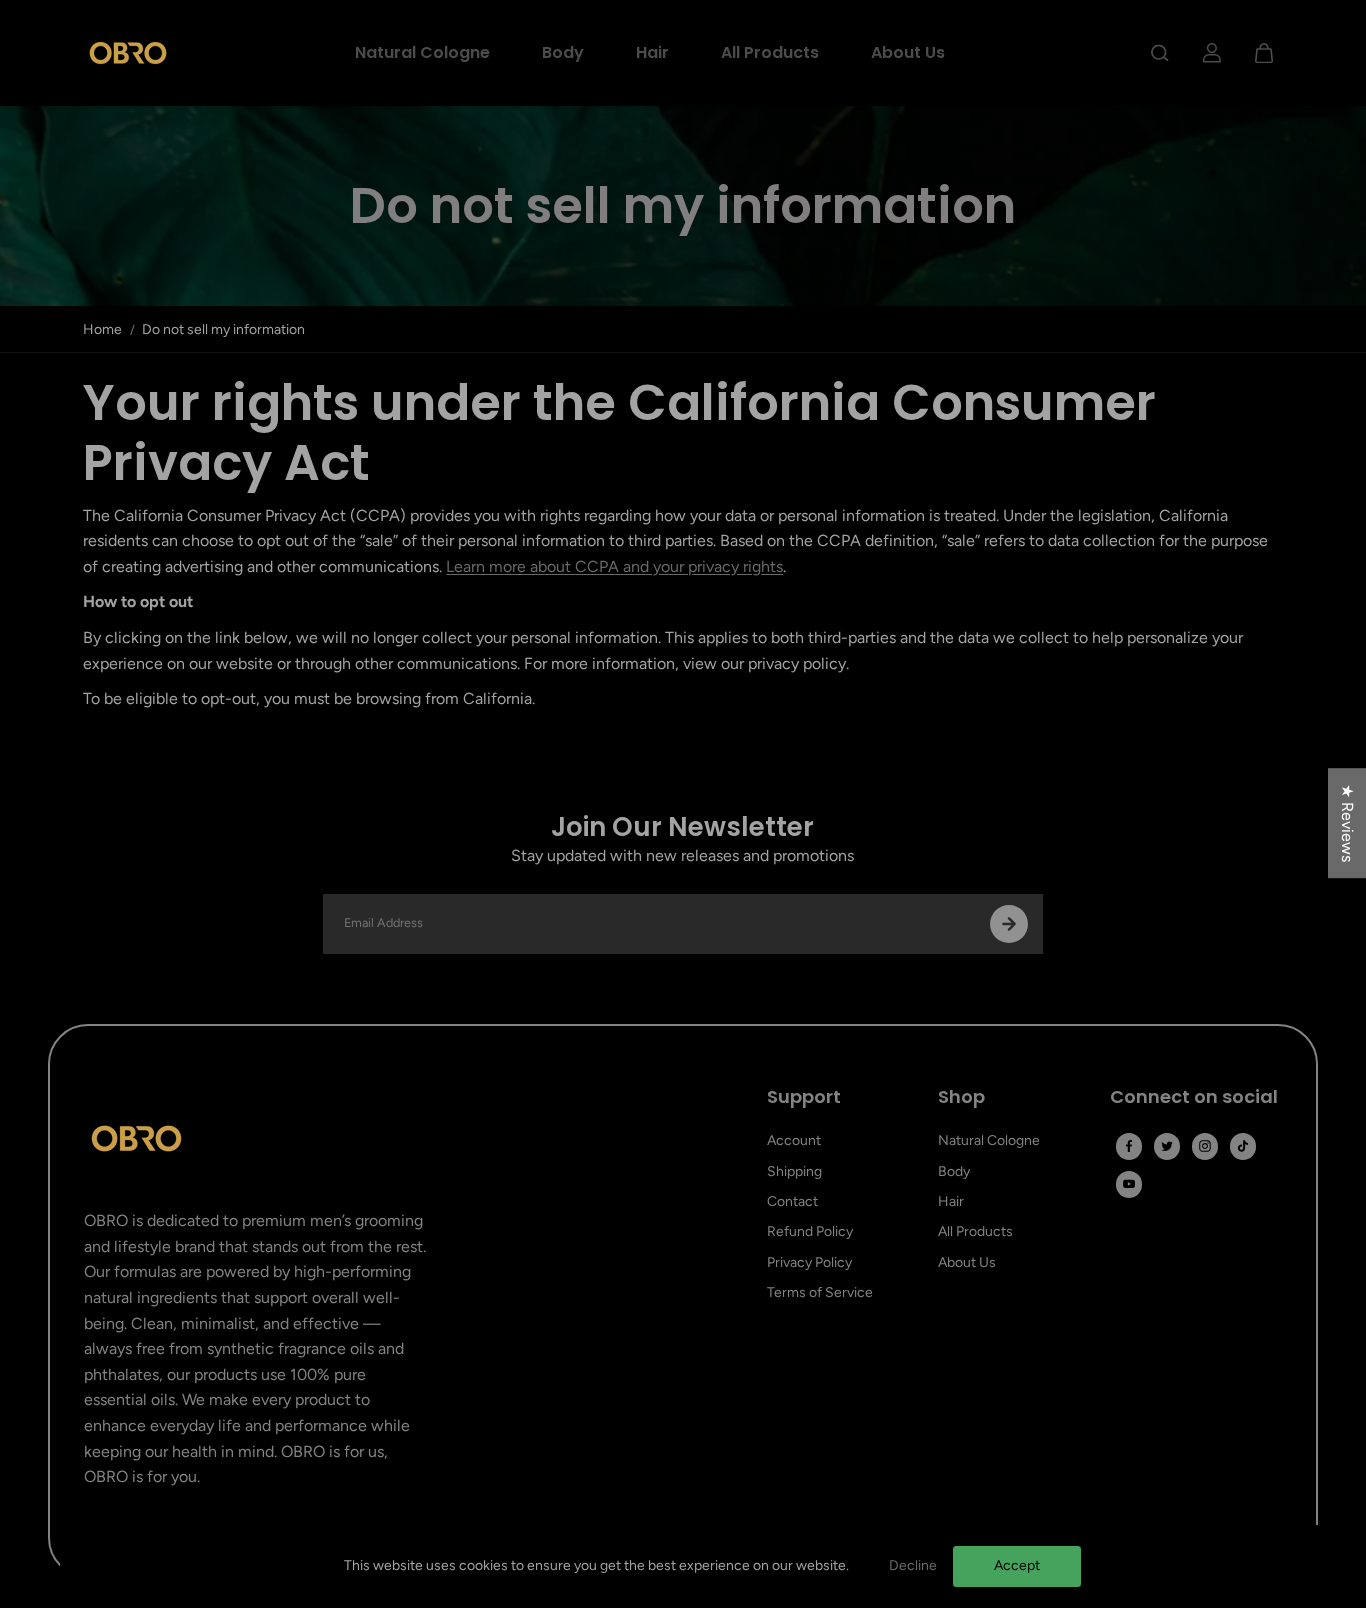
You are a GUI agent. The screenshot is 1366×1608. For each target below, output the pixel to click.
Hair (652, 52)
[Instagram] (1205, 1146)
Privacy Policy (809, 1262)
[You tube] (1129, 1184)
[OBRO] (128, 53)
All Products (770, 52)
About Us (908, 52)
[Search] (1160, 53)
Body (563, 52)
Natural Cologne (422, 52)
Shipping (794, 1171)
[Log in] (1212, 53)
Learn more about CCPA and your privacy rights (614, 566)
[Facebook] (1129, 1146)
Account (794, 1140)
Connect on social (1194, 1097)
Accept (1017, 1565)
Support (804, 1097)
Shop (961, 1097)
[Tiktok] (1243, 1146)
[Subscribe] (1009, 924)
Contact (792, 1201)
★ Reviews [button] (1347, 823)
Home (102, 329)
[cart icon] (1264, 53)
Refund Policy (810, 1231)
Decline (913, 1565)
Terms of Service (820, 1292)
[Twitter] (1167, 1146)
